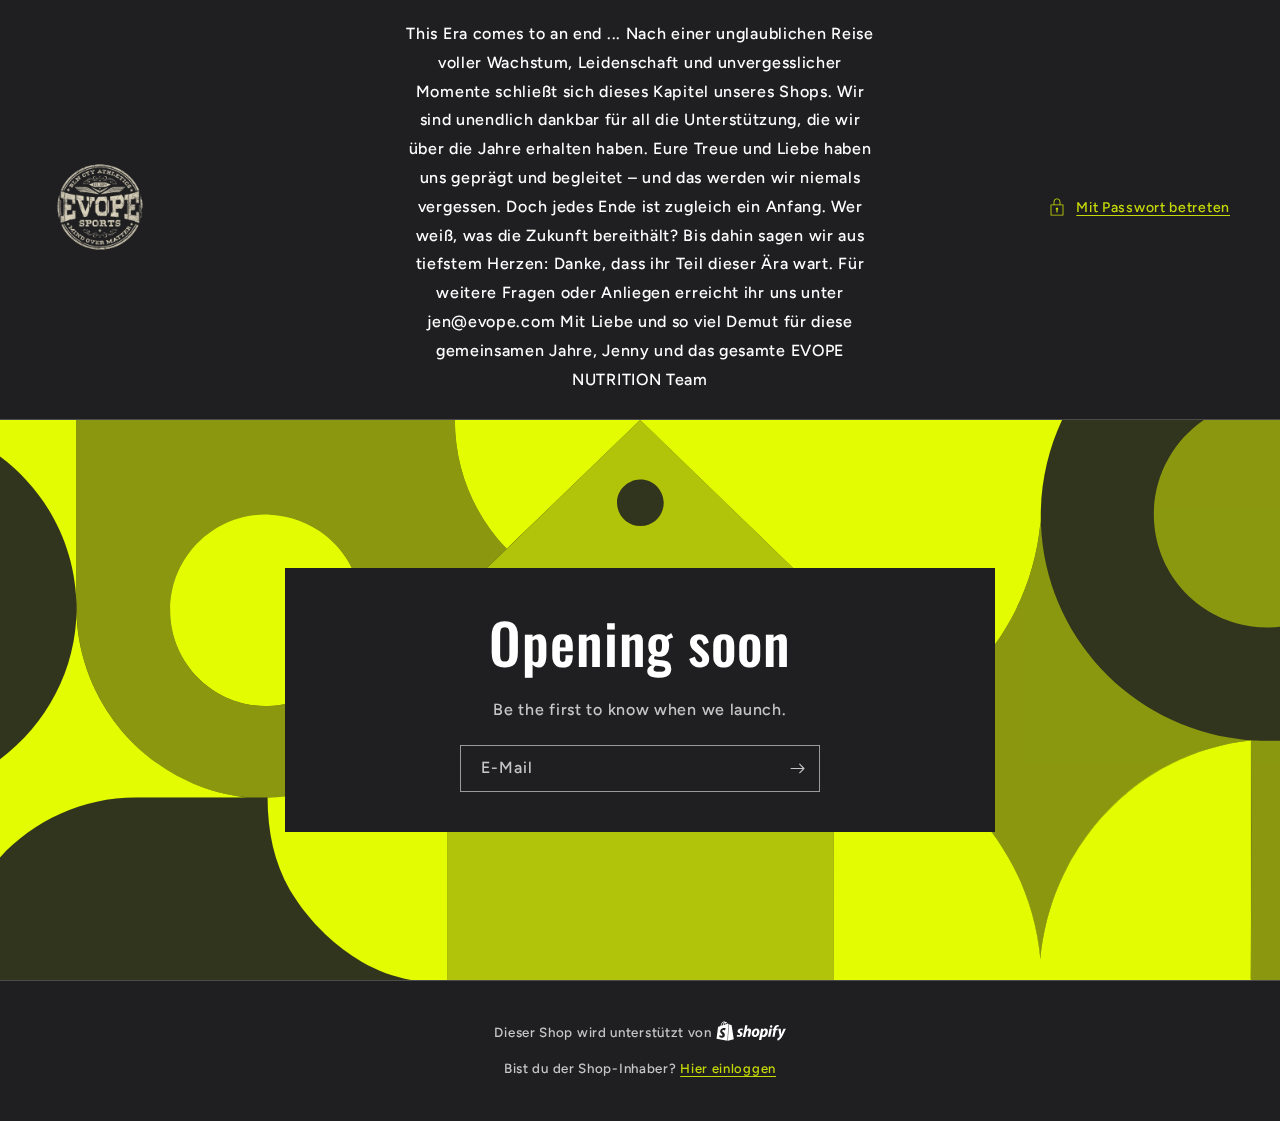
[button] (1139, 207)
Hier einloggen (728, 1068)
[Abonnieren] (797, 768)
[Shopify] (751, 1032)
